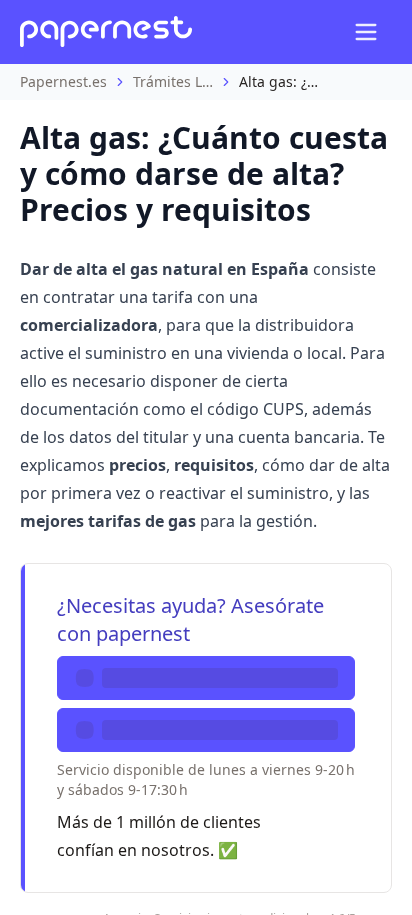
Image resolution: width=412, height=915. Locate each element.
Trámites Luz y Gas (173, 81)
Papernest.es (63, 81)
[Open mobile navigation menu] (366, 32)
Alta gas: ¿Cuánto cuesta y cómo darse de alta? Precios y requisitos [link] (279, 81)
